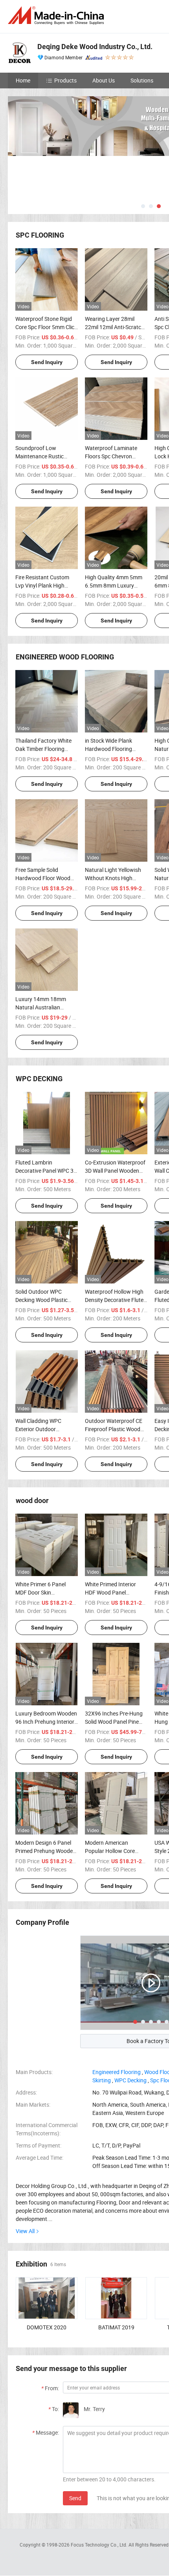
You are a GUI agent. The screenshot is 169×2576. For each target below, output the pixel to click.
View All (25, 2231)
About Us (104, 80)
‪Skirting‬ (102, 2080)
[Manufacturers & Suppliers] (57, 16)
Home (23, 80)
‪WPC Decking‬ (130, 2080)
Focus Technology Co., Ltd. (100, 2545)
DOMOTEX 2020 (47, 2327)
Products (65, 80)
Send (75, 2498)
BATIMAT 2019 (116, 2327)
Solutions (142, 80)
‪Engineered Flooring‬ (117, 2072)
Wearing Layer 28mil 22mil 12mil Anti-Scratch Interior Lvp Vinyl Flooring (116, 327)
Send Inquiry (47, 362)
